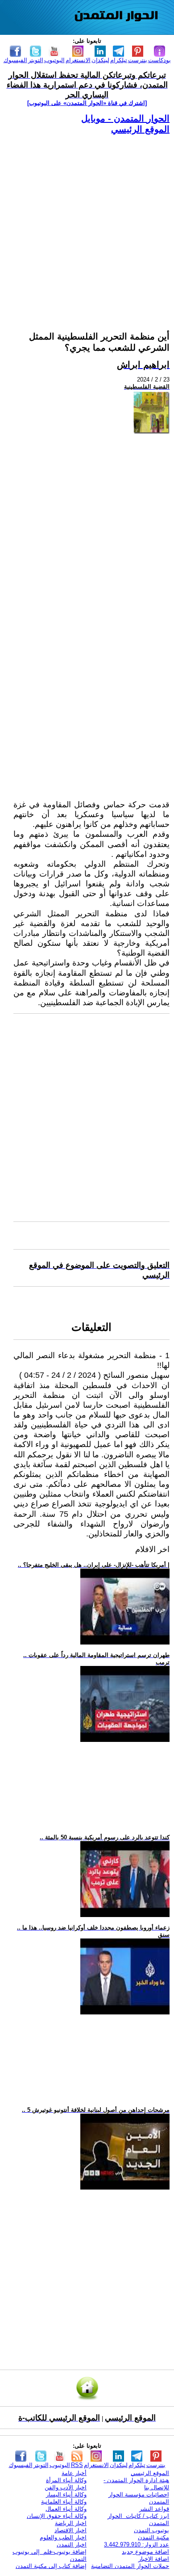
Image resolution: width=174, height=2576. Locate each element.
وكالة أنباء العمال (66, 2509)
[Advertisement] (87, 222)
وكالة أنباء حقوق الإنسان (57, 2516)
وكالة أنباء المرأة (66, 2480)
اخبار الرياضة (71, 2523)
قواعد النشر (154, 2509)
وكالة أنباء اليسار (66, 2494)
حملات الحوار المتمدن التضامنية (130, 2566)
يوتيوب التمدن (151, 2530)
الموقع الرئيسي (140, 129)
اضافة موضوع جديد (145, 2552)
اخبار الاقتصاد (70, 2530)
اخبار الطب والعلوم (63, 2537)
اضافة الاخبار (154, 2559)
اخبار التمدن (72, 2545)
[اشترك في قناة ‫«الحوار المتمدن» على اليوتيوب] (87, 103)
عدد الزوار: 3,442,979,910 (137, 2545)
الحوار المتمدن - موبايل (125, 118)
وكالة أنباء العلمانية (64, 2502)
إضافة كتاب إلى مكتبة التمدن (51, 2566)
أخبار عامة (74, 2473)
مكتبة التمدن (153, 2537)
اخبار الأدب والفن (66, 2487)
